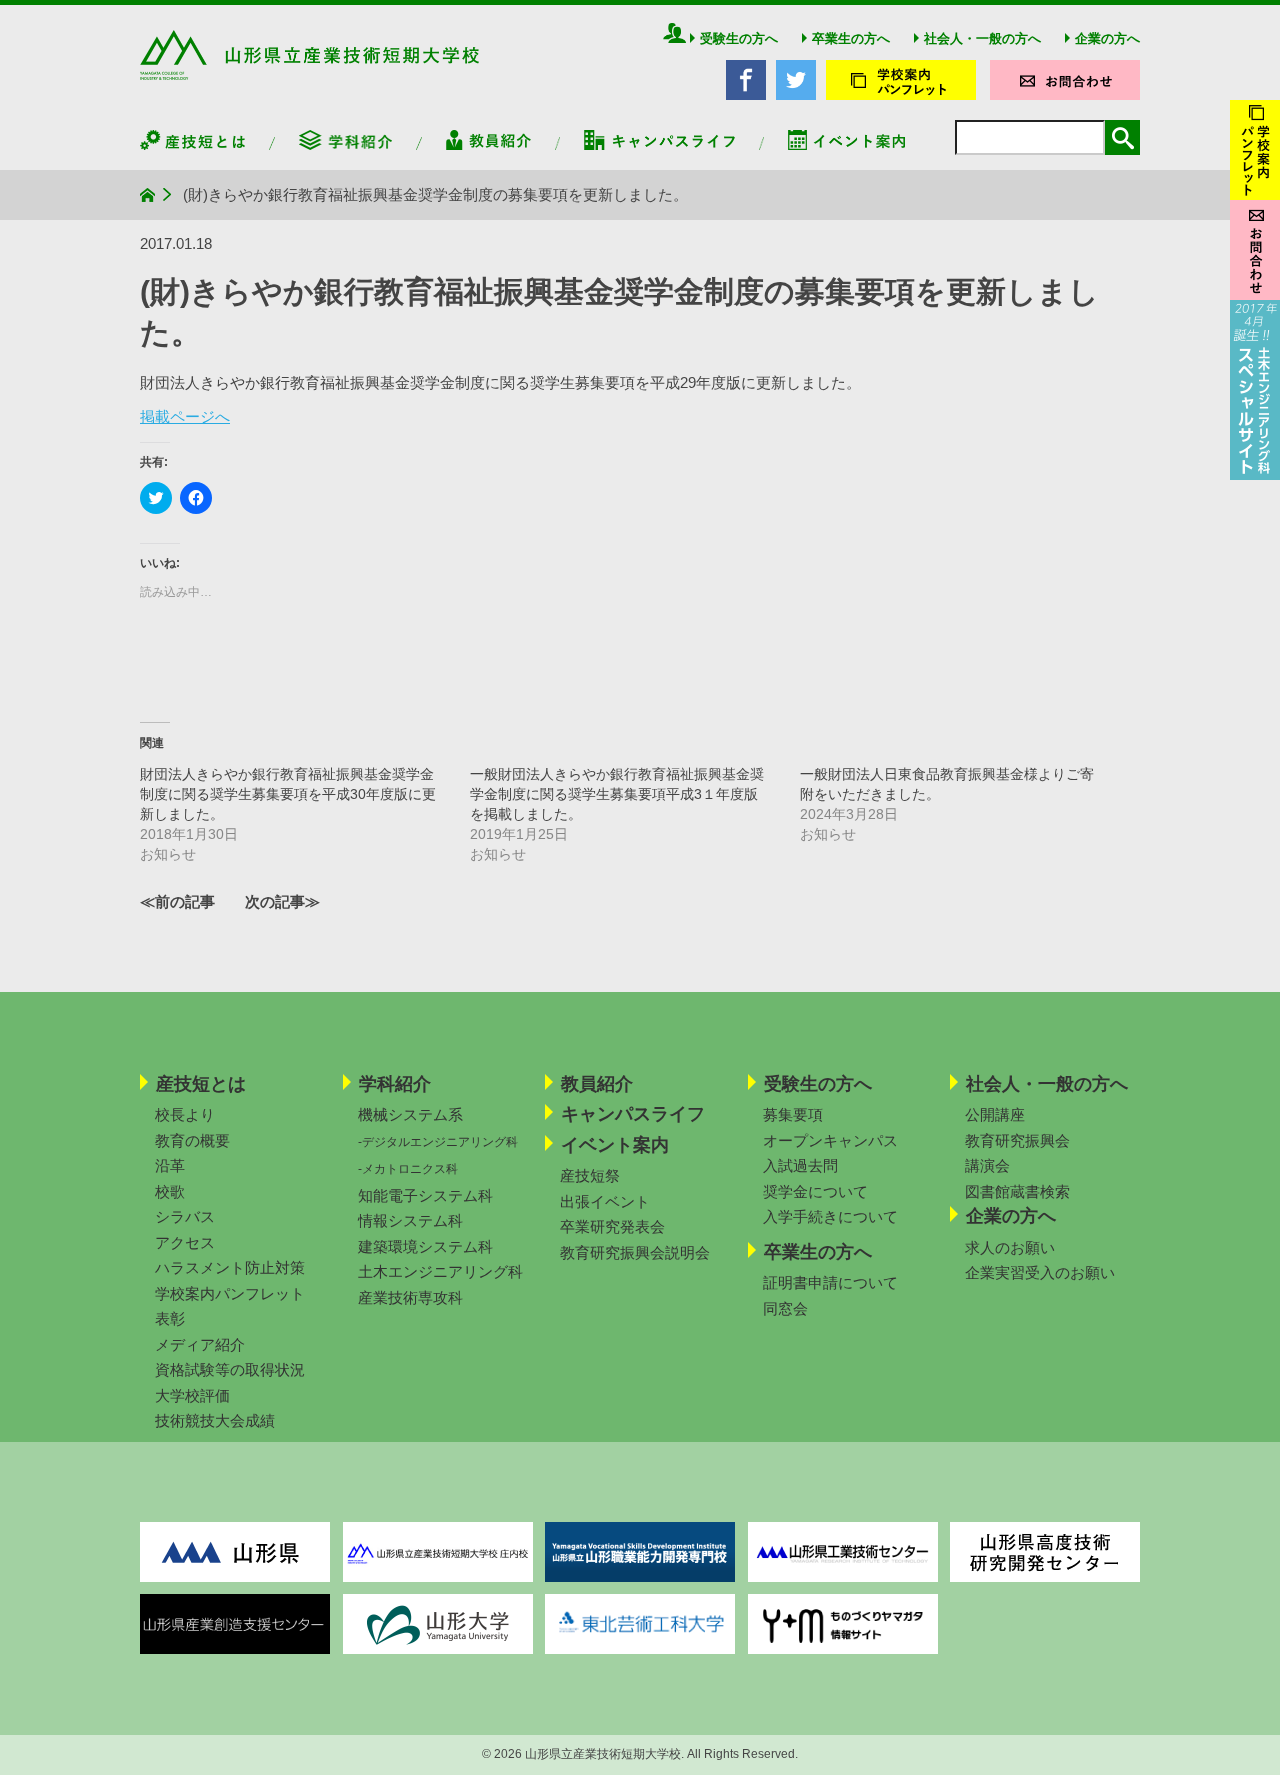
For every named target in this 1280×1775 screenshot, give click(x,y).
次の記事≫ (282, 901)
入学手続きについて (830, 1216)
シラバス (185, 1216)
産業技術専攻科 (410, 1297)
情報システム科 (410, 1220)
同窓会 (785, 1308)
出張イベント (605, 1201)
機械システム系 (410, 1114)
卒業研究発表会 (612, 1226)
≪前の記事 (177, 901)
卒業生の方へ (851, 38)
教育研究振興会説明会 (635, 1252)
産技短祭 (590, 1175)
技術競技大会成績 (215, 1420)
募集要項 (793, 1114)
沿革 (170, 1165)
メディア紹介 (200, 1344)
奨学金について (815, 1191)
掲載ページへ (185, 416)
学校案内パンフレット (230, 1293)
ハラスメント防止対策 (230, 1267)
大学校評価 (192, 1395)
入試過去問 (800, 1165)
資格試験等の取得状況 (230, 1369)
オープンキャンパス (830, 1140)
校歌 (170, 1191)
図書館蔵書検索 (1017, 1191)
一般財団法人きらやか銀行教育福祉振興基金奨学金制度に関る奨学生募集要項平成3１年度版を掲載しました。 (617, 794)
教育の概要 (192, 1140)
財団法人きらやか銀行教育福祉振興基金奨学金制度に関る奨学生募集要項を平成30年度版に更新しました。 (288, 794)
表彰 (170, 1318)
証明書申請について (830, 1282)
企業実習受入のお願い (1040, 1272)
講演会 (987, 1165)
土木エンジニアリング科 (440, 1271)
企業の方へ (1107, 38)
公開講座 (995, 1114)
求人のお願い (1010, 1247)
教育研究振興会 (1017, 1140)
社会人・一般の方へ (982, 38)
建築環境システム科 (425, 1246)
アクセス (185, 1242)
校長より (185, 1114)
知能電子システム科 (425, 1195)
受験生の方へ (739, 38)
